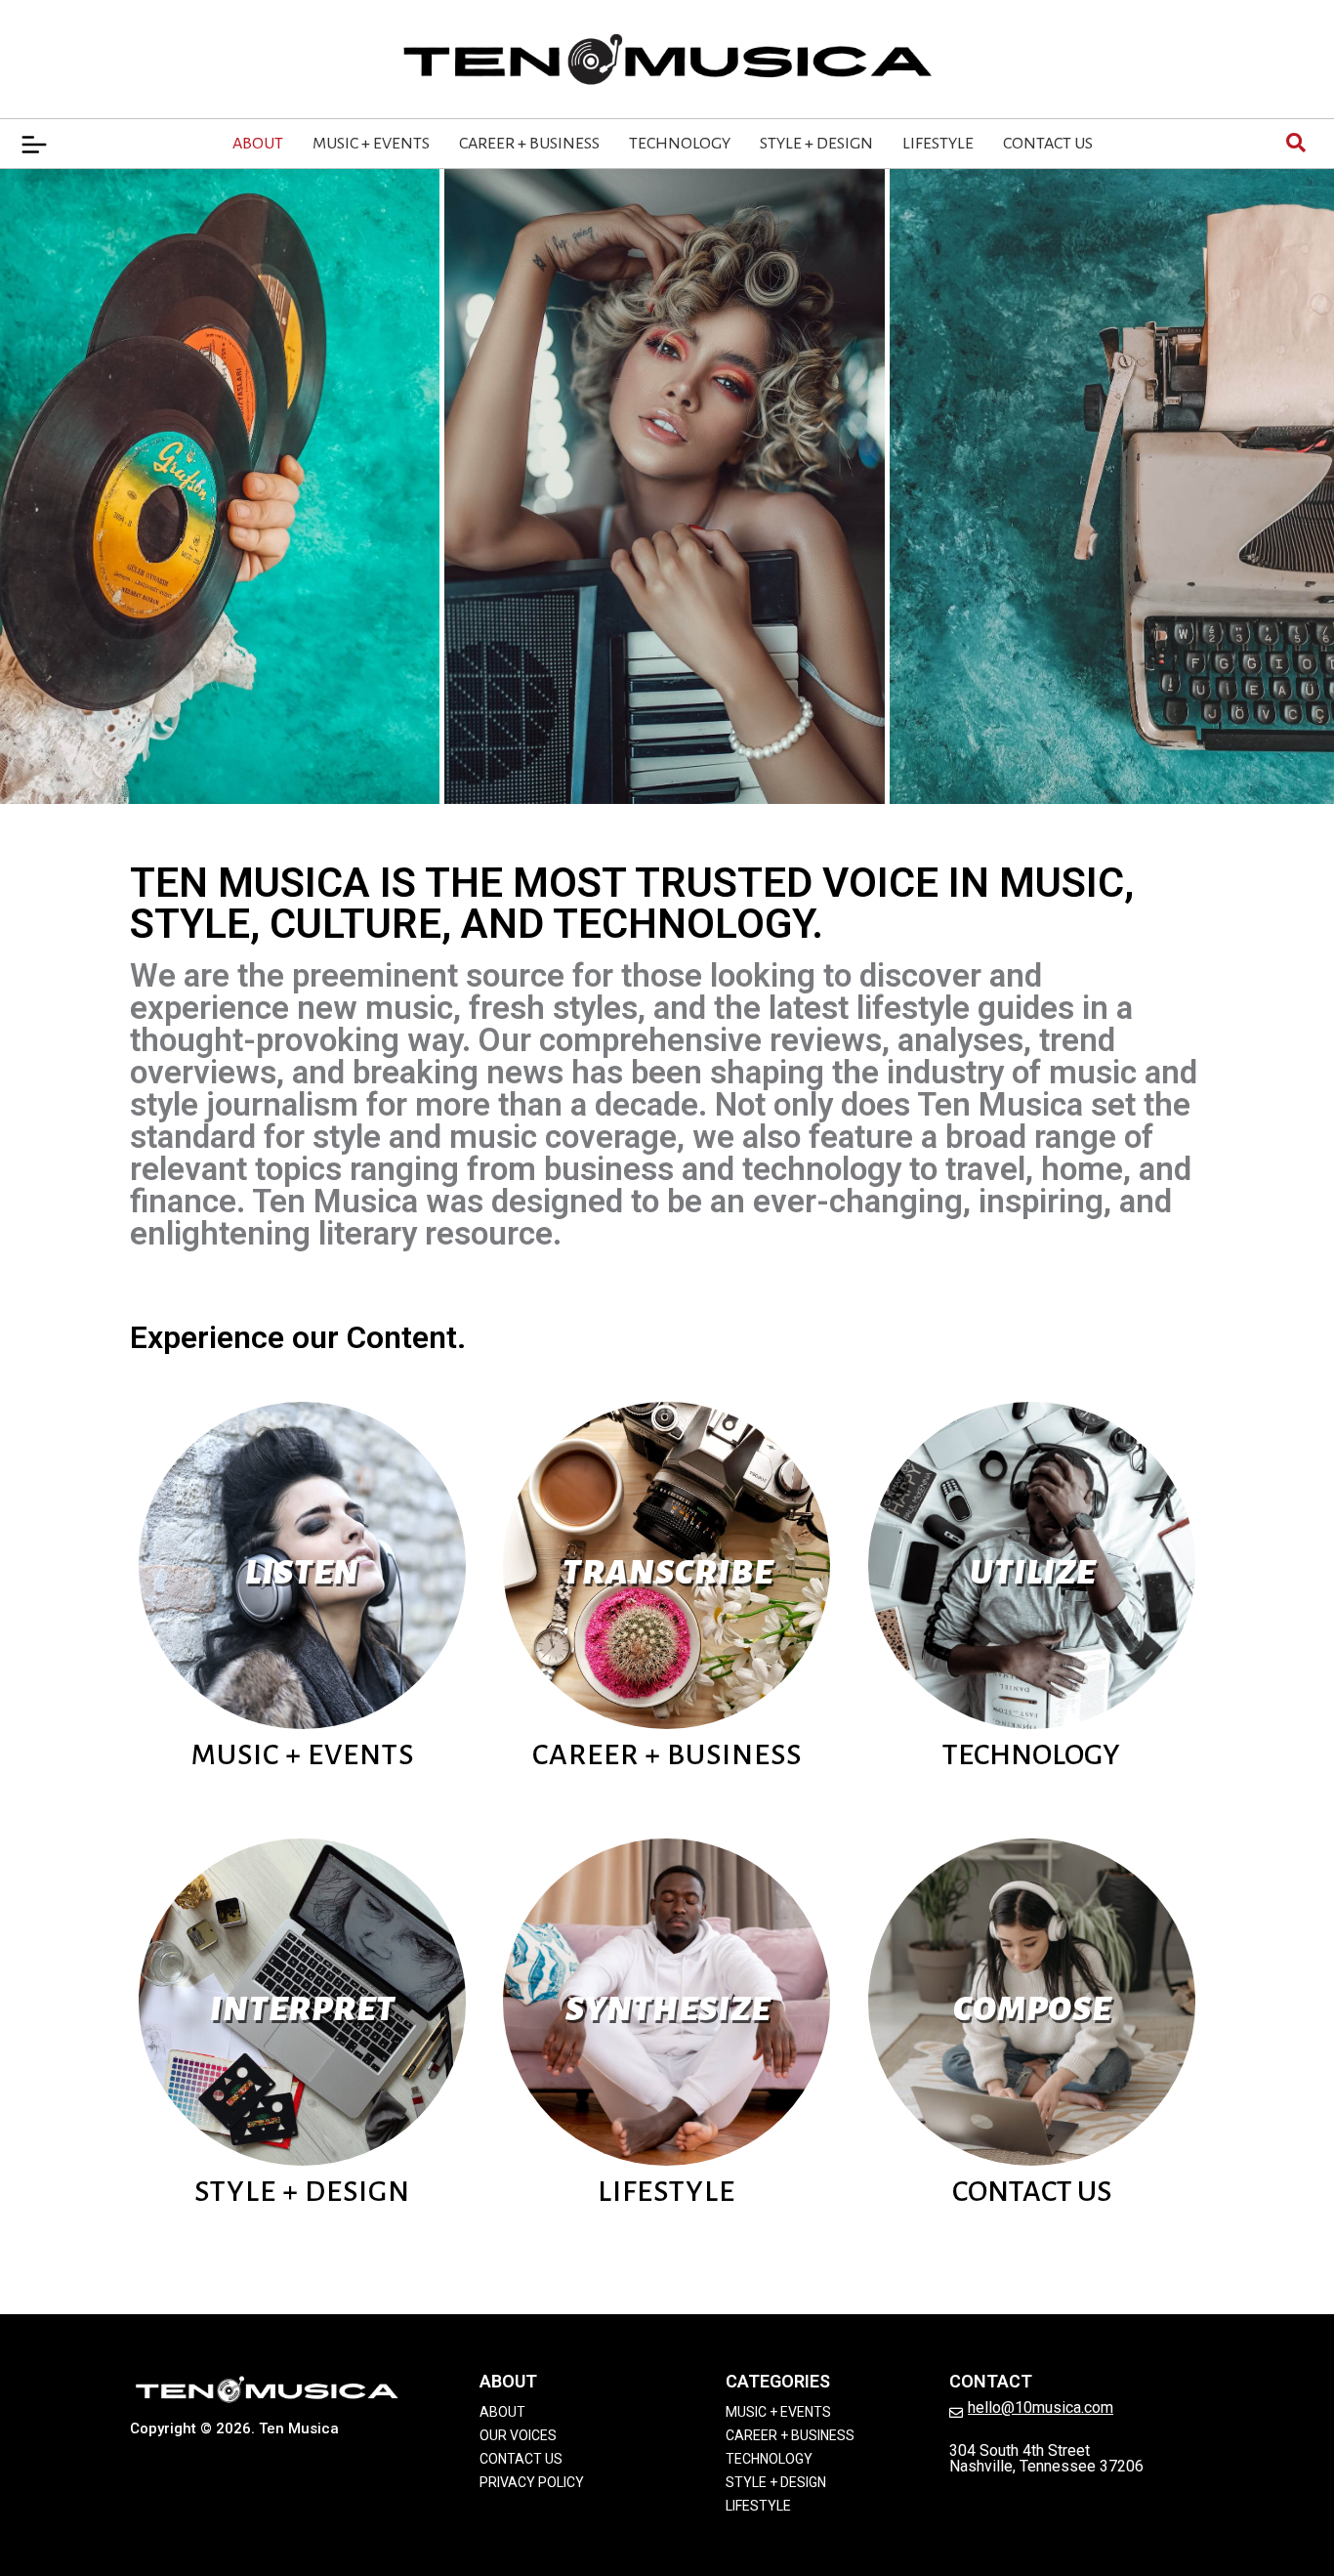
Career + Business (529, 144)
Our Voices (518, 2435)
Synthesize (668, 2009)
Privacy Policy (532, 2482)
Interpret (303, 2009)
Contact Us (1048, 144)
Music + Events (371, 144)
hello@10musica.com (1041, 2407)
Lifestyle (938, 144)
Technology (680, 144)
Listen (302, 1573)
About (258, 144)
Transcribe (668, 1573)
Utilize (1033, 1573)
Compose (1032, 2009)
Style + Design (816, 144)
